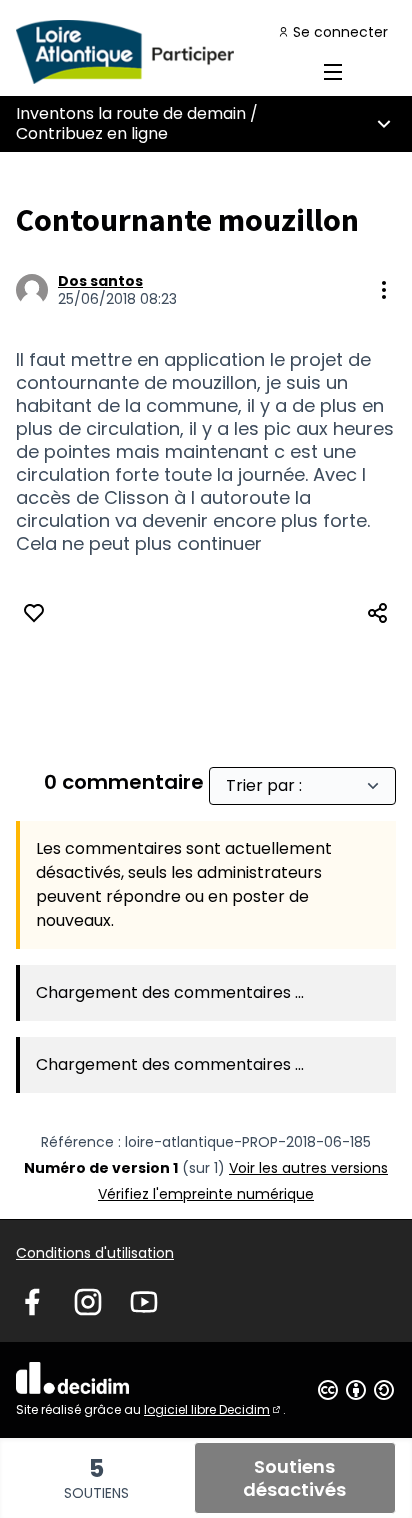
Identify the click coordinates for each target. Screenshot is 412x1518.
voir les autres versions (308, 1168)
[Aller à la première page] (156, 52)
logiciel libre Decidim (213, 1409)
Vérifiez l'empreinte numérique (206, 1194)
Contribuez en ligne (92, 133)
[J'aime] (34, 613)
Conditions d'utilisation (95, 1253)
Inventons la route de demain (131, 113)
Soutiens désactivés (294, 1478)
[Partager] (378, 613)
